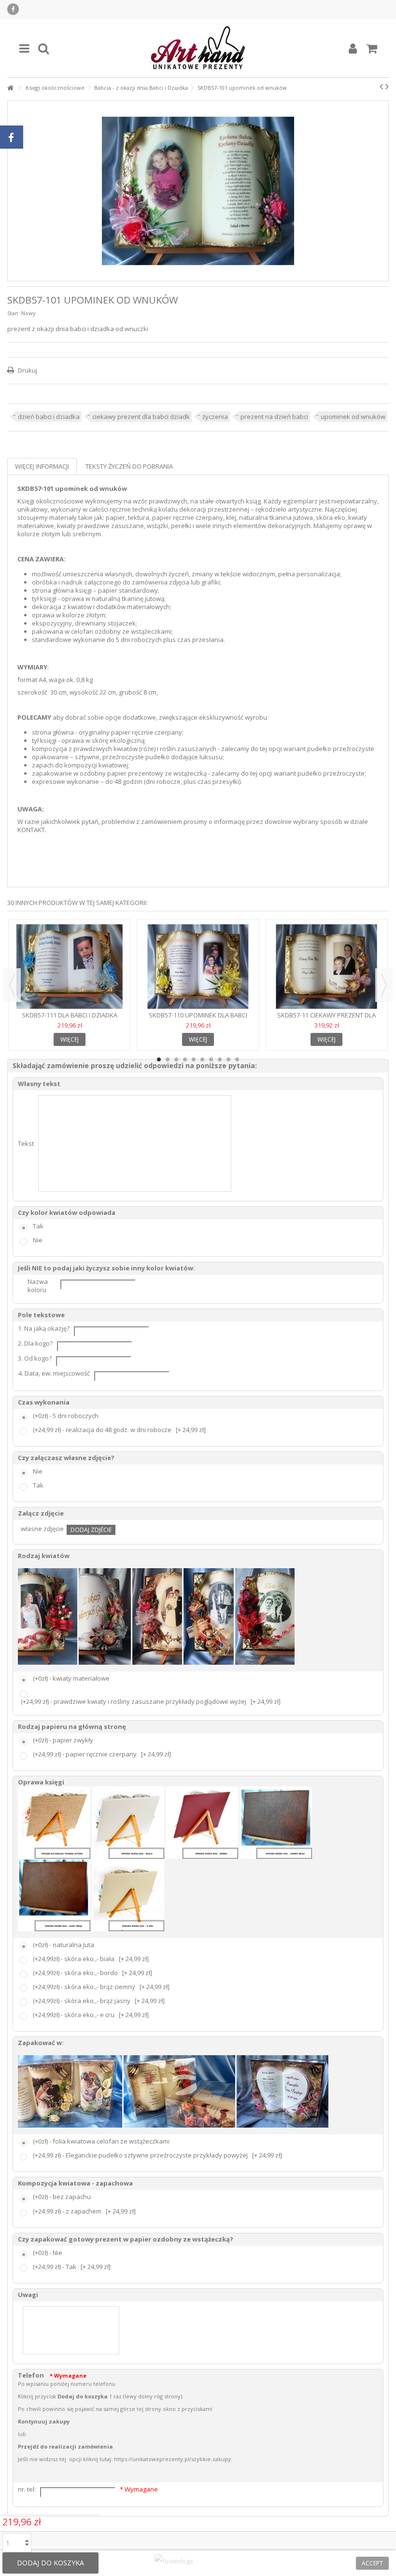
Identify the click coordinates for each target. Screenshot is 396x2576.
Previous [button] (12, 985)
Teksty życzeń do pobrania (129, 466)
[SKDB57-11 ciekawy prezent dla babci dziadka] (326, 967)
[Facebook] (13, 9)
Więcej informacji (42, 466)
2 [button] (168, 1059)
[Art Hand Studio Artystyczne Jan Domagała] (198, 48)
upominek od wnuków (353, 417)
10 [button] (237, 1059)
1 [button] (159, 1059)
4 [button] (185, 1059)
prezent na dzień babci (274, 417)
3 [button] (176, 1059)
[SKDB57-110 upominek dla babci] (198, 967)
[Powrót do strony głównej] (10, 88)
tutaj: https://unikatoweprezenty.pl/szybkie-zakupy (165, 2459)
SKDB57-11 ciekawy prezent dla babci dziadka (326, 1019)
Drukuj (27, 370)
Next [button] (384, 985)
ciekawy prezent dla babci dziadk (141, 417)
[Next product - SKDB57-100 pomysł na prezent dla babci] (387, 86)
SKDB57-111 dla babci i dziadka (70, 1015)
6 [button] (202, 1059)
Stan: (14, 313)
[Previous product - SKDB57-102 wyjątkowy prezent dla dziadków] (381, 86)
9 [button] (228, 1059)
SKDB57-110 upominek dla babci (198, 1015)
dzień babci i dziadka (49, 417)
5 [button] (194, 1059)
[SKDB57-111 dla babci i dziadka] (70, 967)
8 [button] (220, 1059)
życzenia (215, 417)
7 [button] (211, 1059)
